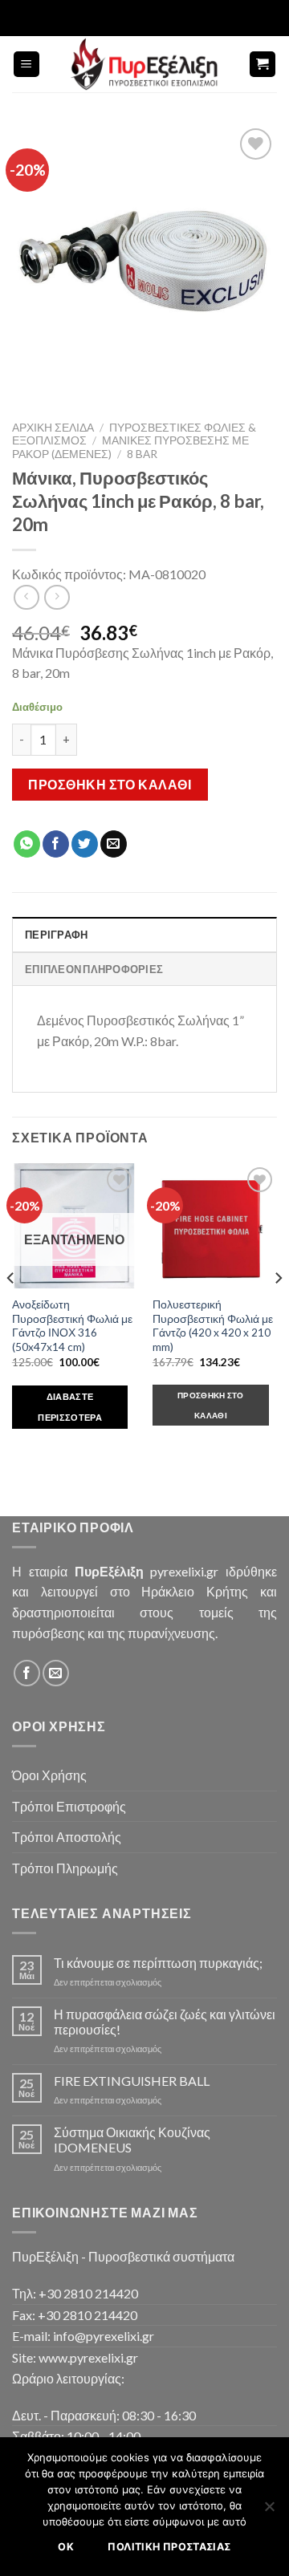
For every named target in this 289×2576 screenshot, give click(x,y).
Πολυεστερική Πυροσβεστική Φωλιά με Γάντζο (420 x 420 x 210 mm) (213, 1326)
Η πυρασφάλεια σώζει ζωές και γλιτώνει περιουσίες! (165, 2022)
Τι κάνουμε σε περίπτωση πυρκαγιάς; (158, 1963)
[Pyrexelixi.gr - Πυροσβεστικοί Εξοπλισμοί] (144, 64)
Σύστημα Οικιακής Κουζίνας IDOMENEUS (132, 2140)
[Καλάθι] (263, 65)
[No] (269, 2511)
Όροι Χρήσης (49, 1775)
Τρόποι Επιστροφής (69, 1806)
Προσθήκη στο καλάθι (110, 784)
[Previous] (11, 1310)
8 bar (142, 454)
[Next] (278, 1310)
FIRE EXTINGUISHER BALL (132, 2081)
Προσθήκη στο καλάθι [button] (211, 1405)
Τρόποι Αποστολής (67, 1837)
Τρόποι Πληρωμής (65, 1868)
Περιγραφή (56, 935)
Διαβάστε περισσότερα (70, 1407)
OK (66, 2547)
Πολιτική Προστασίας (169, 2547)
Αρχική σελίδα (53, 428)
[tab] (144, 934)
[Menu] (27, 65)
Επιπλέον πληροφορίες (94, 969)
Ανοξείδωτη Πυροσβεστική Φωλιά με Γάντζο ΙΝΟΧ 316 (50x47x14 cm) (72, 1326)
